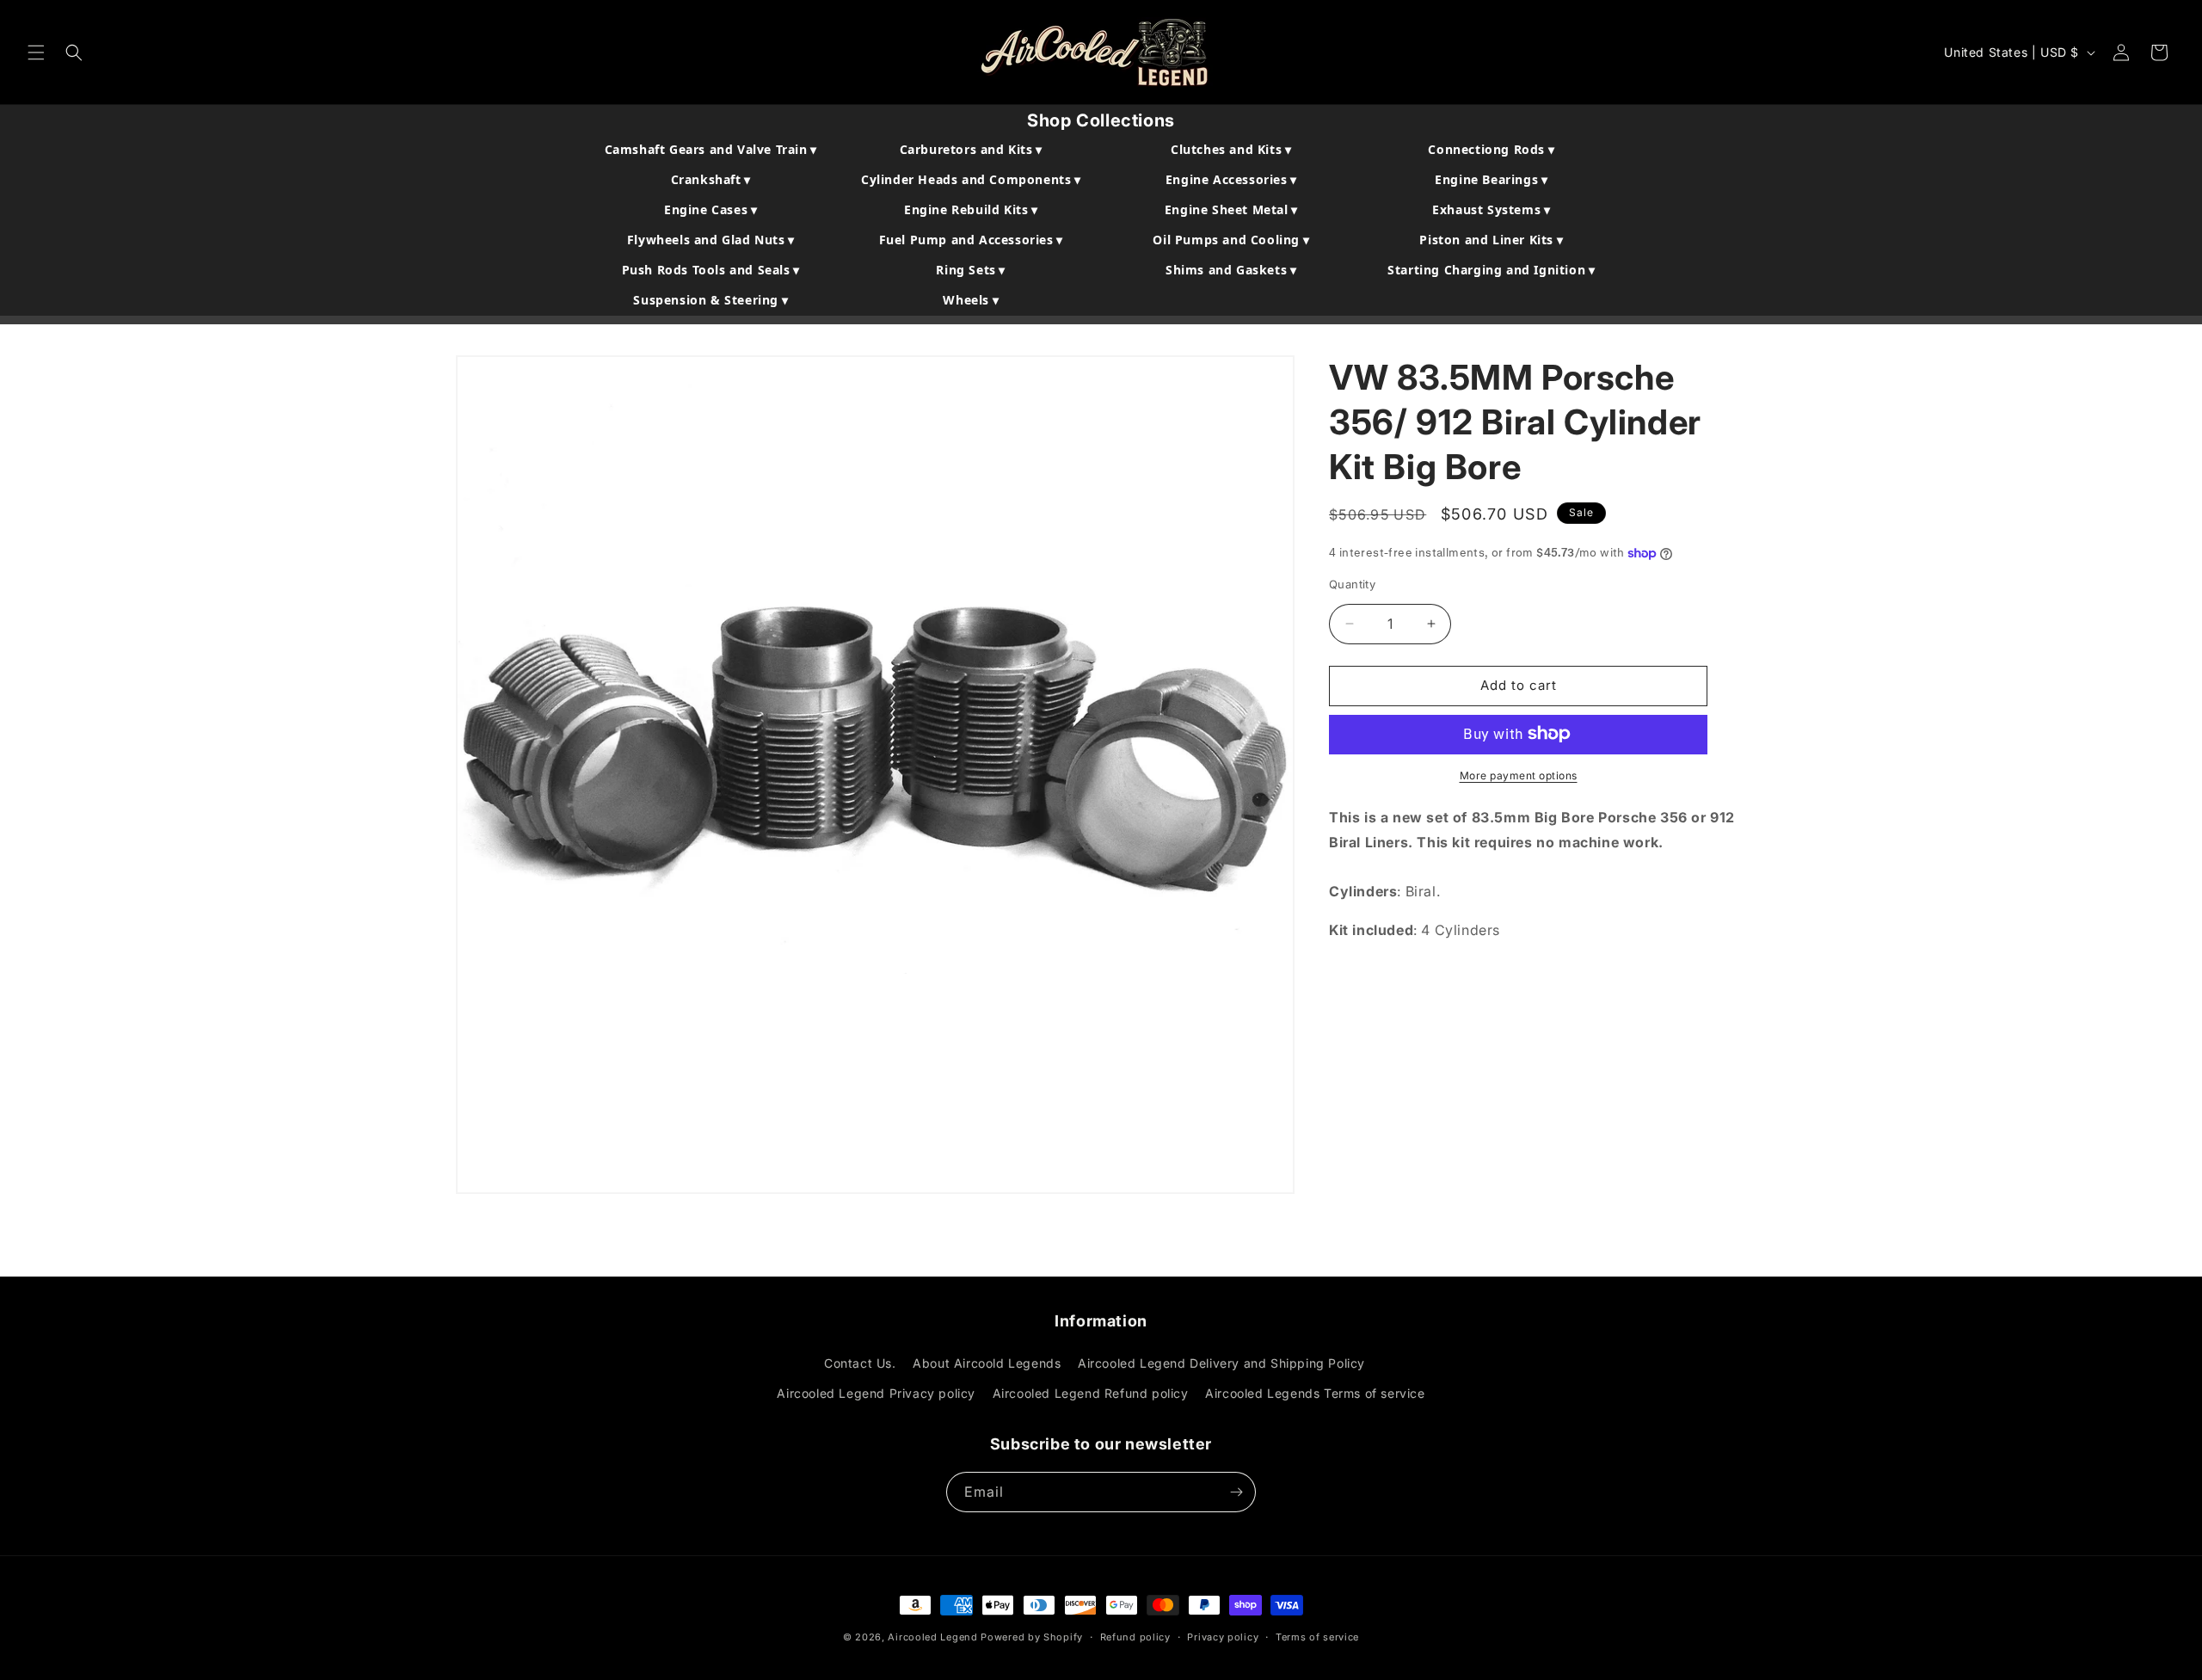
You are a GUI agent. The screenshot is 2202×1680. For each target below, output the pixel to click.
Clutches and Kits (1231, 149)
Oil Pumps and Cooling (1231, 240)
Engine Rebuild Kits (971, 209)
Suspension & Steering (710, 300)
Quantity (1352, 584)
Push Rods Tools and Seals (711, 270)
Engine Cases (710, 209)
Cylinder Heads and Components (971, 179)
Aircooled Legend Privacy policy (876, 1393)
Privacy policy (1223, 1637)
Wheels (971, 300)
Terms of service (1317, 1637)
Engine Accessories (1231, 179)
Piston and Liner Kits (1491, 240)
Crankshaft (711, 179)
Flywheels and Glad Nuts (711, 240)
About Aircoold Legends (987, 1363)
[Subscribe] (1236, 1492)
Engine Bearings (1491, 179)
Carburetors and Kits (971, 149)
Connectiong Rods (1491, 149)
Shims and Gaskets (1231, 270)
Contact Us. (860, 1363)
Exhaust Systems (1491, 209)
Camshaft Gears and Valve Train (711, 149)
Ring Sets (971, 270)
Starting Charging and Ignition (1491, 270)
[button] (36, 52)
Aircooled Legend (932, 1637)
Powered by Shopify (1032, 1637)
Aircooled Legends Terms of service (1315, 1393)
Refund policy (1135, 1637)
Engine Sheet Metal (1231, 209)
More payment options (1519, 775)
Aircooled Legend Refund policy (1091, 1393)
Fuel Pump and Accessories (971, 240)
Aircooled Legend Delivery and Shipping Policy (1221, 1363)
